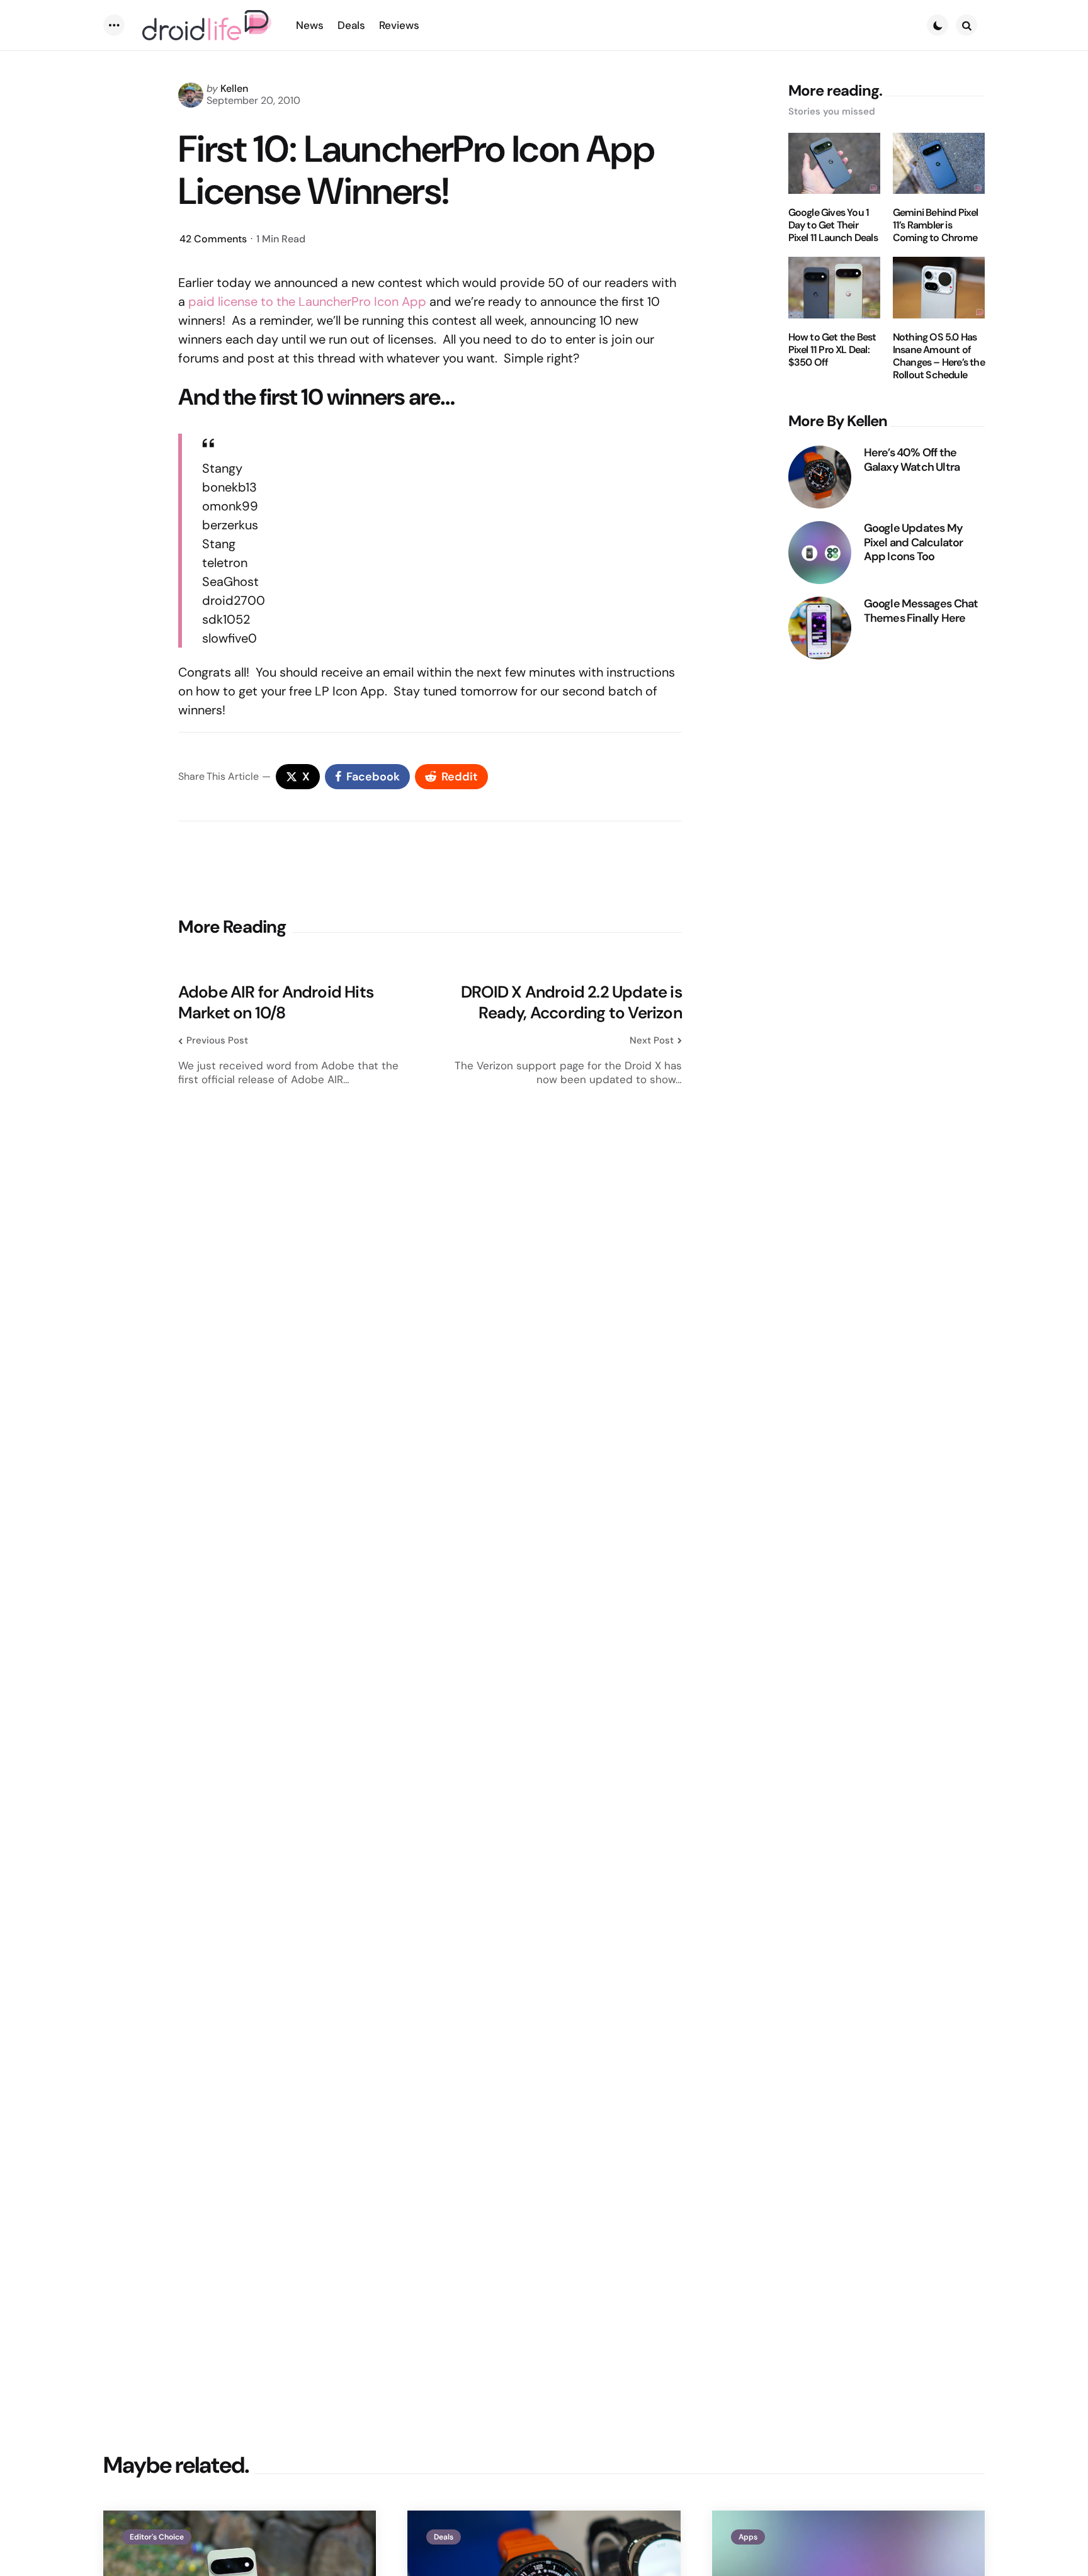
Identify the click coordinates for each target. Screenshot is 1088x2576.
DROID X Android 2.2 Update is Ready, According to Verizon (571, 1002)
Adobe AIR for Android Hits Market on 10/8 (276, 1002)
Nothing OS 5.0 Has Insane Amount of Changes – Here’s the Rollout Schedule (939, 356)
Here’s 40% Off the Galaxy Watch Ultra (912, 460)
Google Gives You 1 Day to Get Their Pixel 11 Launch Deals (833, 225)
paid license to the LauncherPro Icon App (307, 301)
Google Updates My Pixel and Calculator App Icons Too (914, 543)
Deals (444, 2537)
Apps (748, 2537)
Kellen (234, 88)
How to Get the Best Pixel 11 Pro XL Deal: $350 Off (832, 350)
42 (213, 239)
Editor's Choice (157, 2537)
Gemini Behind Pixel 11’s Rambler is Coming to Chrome (936, 225)
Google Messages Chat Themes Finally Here (921, 611)
